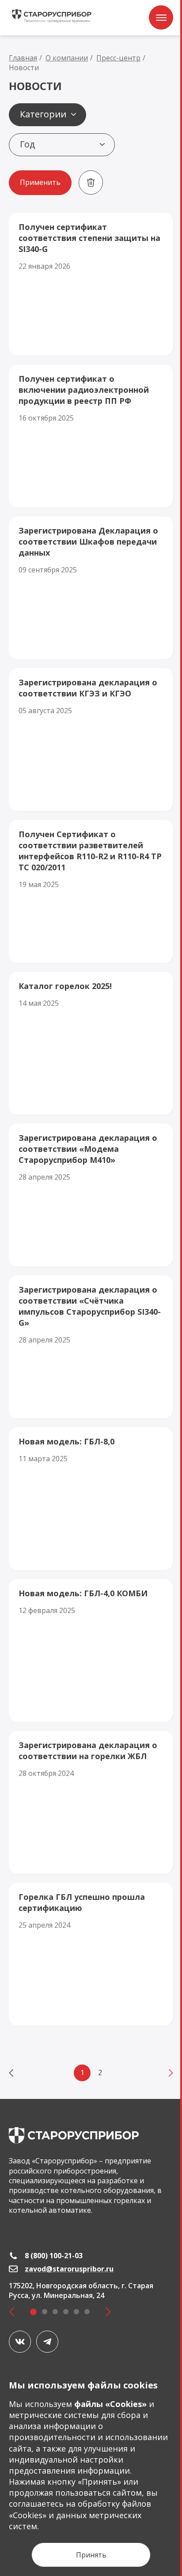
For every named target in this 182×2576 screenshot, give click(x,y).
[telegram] (47, 2342)
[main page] (74, 2135)
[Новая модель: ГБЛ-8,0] (91, 1499)
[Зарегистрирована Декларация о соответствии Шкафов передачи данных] (91, 588)
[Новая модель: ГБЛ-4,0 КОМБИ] (91, 1651)
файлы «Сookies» (110, 2404)
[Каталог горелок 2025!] (91, 1043)
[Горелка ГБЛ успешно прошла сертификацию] (91, 1954)
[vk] (20, 2342)
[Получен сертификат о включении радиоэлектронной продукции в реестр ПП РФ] (91, 436)
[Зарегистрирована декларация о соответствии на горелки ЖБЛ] (91, 1802)
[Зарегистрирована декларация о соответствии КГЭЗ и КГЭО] (91, 740)
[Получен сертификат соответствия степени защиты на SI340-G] (91, 284)
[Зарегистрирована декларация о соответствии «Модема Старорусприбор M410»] (91, 1195)
